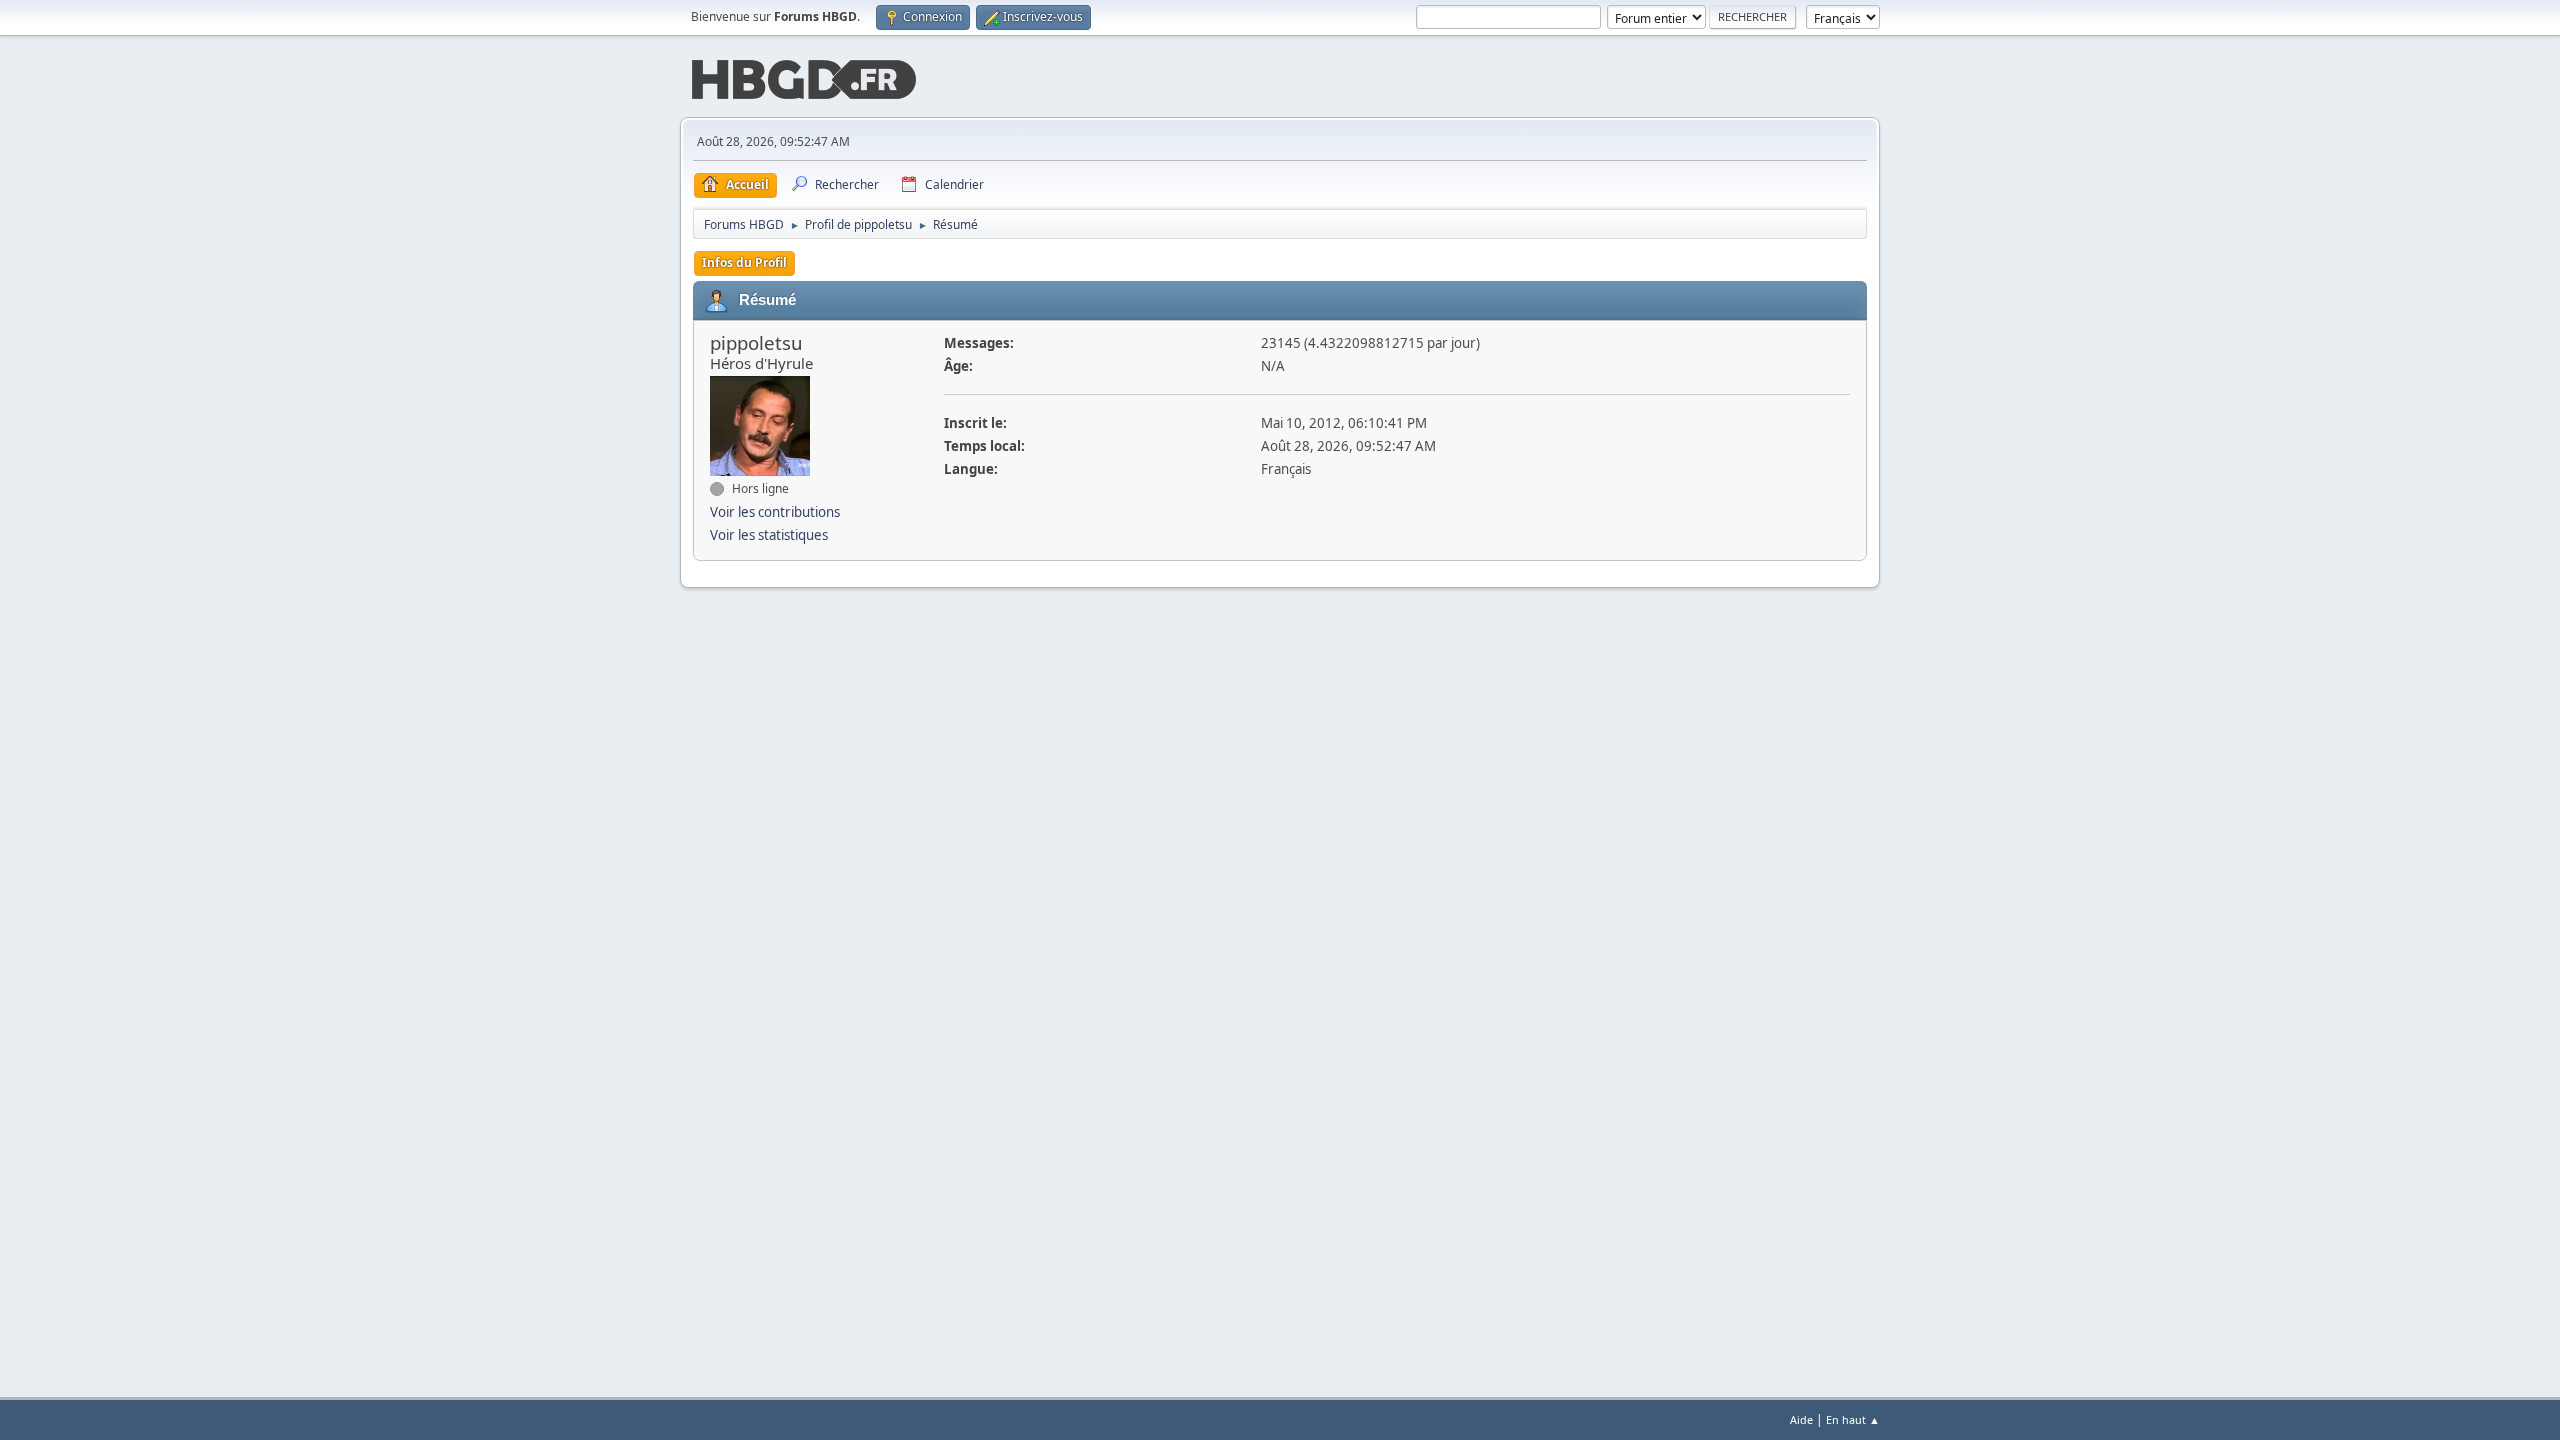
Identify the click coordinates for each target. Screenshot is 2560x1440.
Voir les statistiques (769, 535)
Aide (1801, 1419)
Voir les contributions (775, 512)
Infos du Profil (744, 262)
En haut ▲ (1853, 1419)
